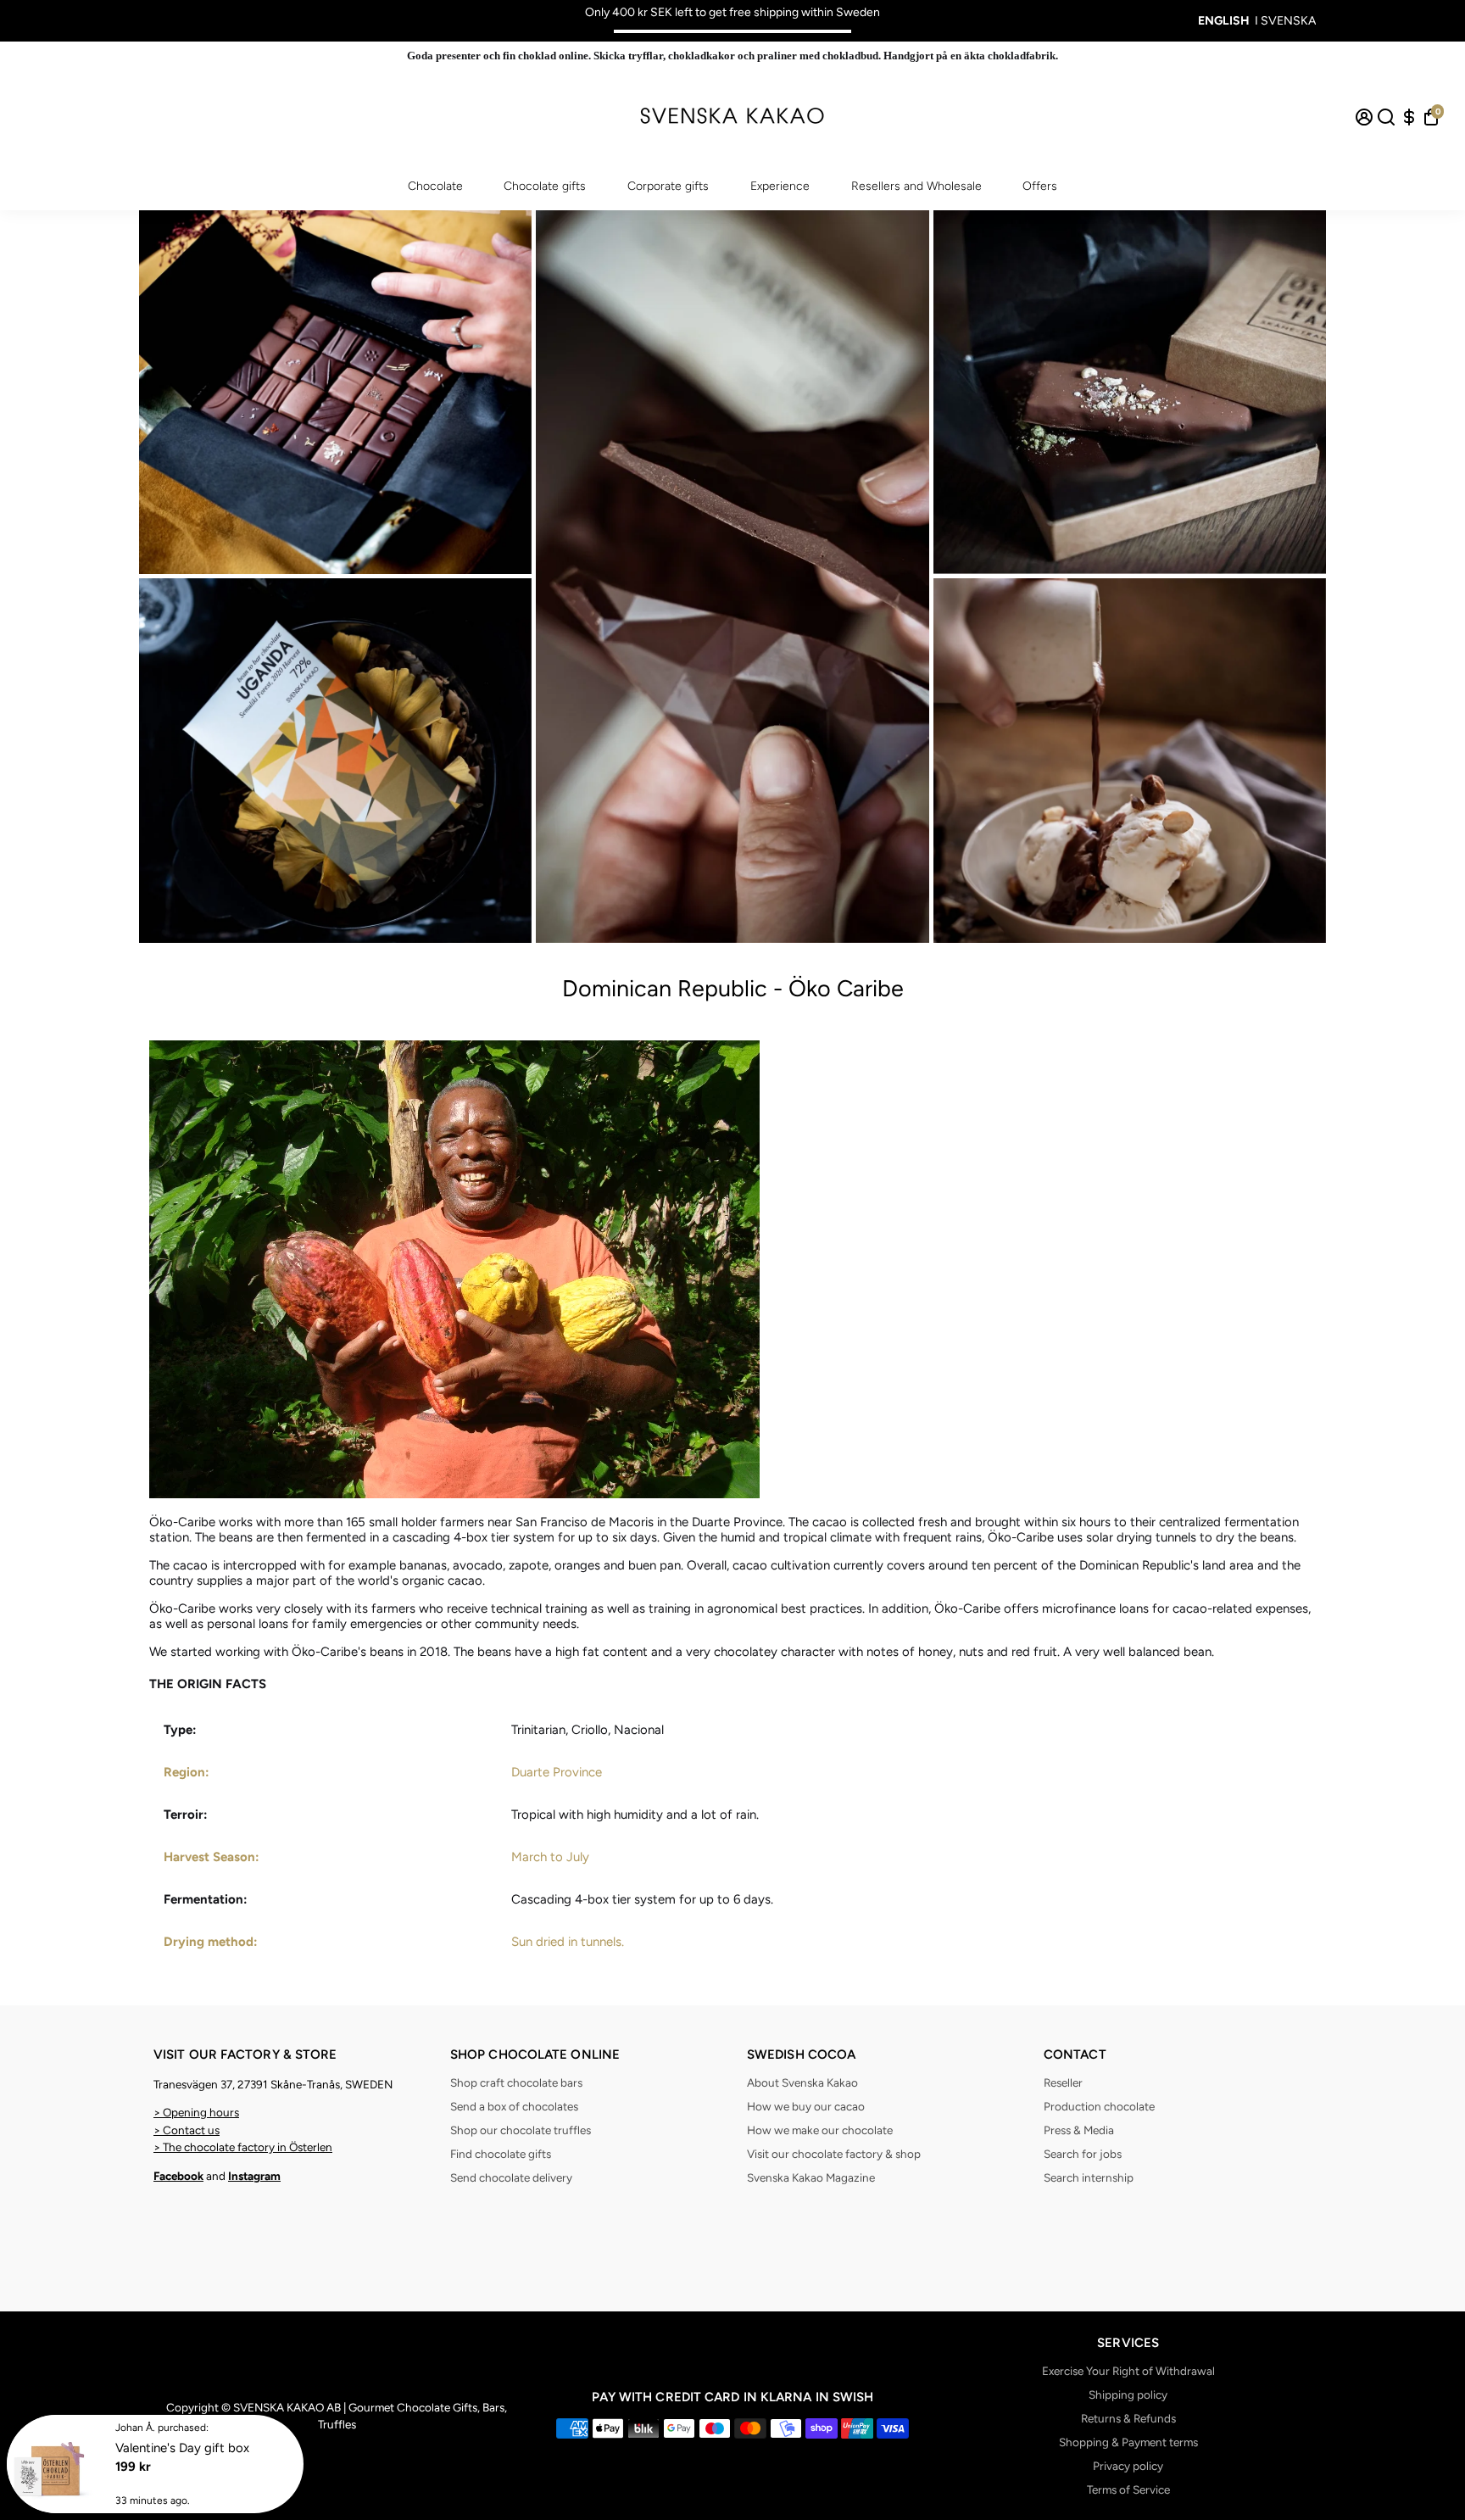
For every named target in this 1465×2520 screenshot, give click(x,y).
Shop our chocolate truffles (521, 2130)
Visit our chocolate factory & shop (834, 2154)
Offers (1040, 186)
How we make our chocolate (820, 2130)
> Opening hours (196, 2112)
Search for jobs (1083, 2154)
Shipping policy (1128, 2395)
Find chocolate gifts (501, 2154)
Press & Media (1079, 2130)
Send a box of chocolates (514, 2106)
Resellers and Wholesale (916, 186)
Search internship (1089, 2177)
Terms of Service (1128, 2489)
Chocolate (435, 186)
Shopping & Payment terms (1128, 2442)
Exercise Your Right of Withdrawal (1128, 2371)
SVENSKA (1288, 21)
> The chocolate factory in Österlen (243, 2147)
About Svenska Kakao (802, 2082)
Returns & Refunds (1128, 2418)
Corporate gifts (668, 186)
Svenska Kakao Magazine (811, 2177)
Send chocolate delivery (511, 2177)
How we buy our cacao (806, 2106)
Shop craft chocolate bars (516, 2082)
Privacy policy (1128, 2466)
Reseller (1063, 2082)
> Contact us (187, 2130)
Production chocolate (1099, 2106)
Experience (780, 186)
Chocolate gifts (545, 186)
